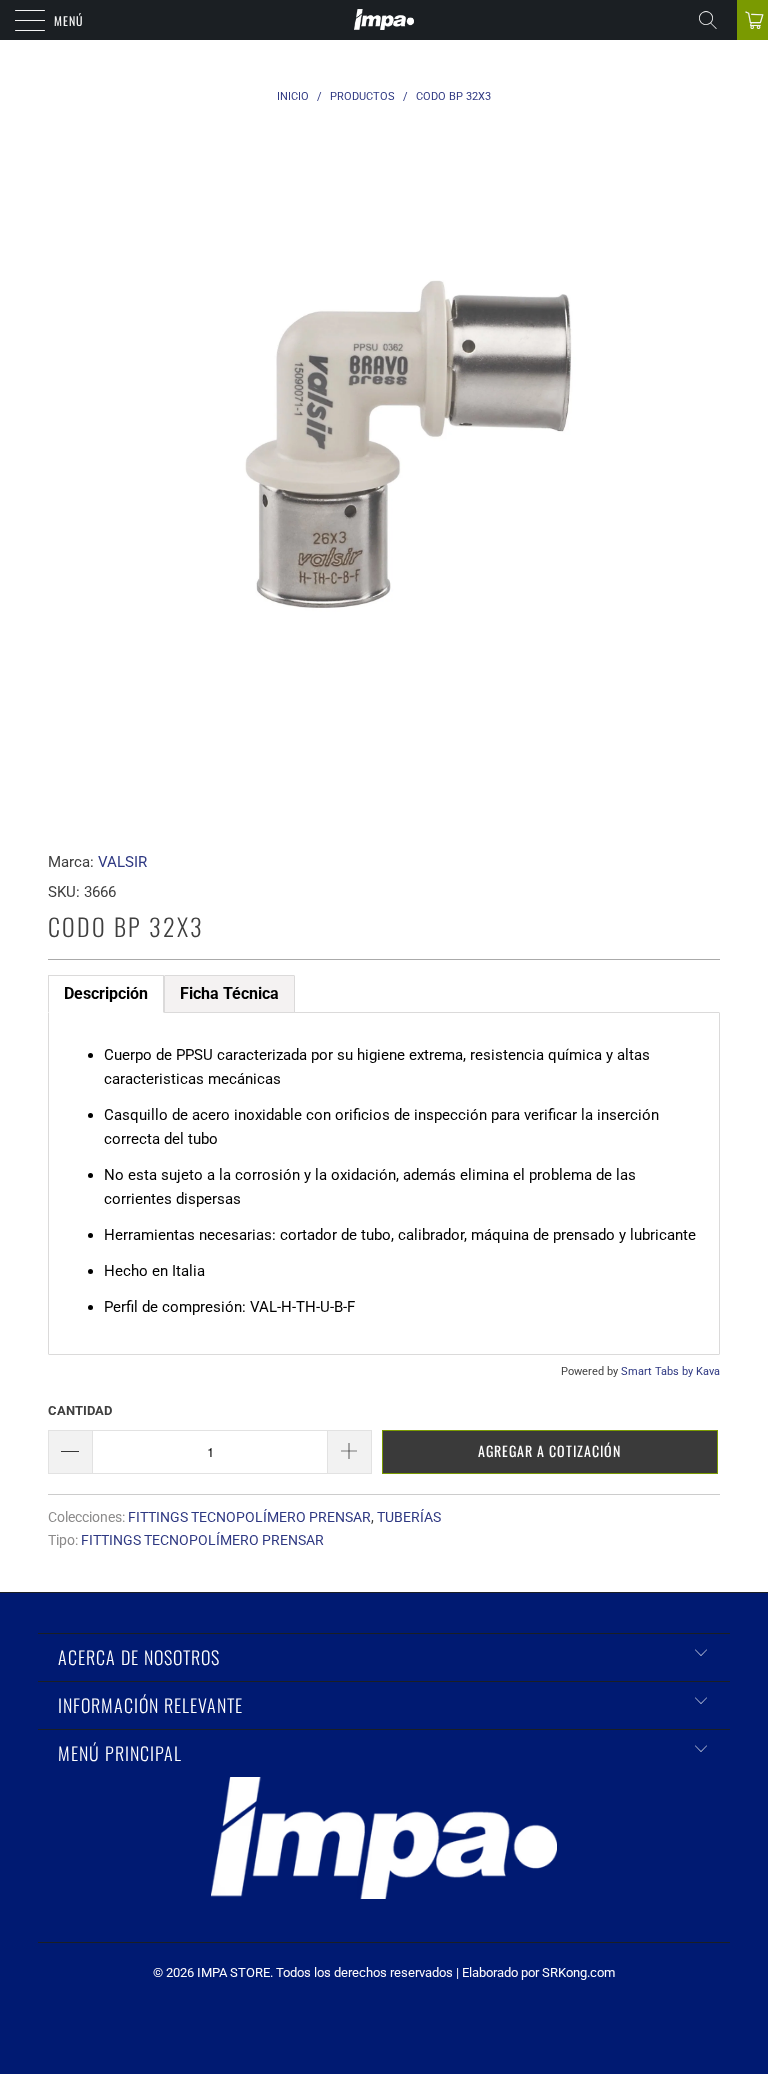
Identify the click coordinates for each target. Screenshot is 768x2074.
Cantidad (80, 1410)
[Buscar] (715, 20)
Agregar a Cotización (549, 1450)
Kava (708, 1371)
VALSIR (122, 862)
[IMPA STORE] (384, 20)
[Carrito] (752, 20)
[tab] (106, 994)
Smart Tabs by (658, 1371)
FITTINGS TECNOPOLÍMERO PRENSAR (249, 1517)
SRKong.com (578, 1972)
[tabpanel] (383, 1183)
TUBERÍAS (409, 1517)
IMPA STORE (233, 1972)
